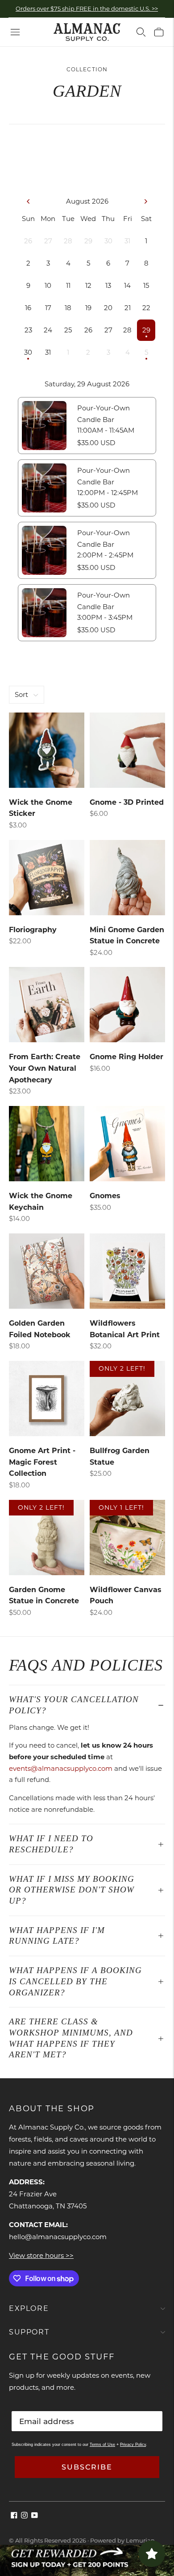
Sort (21, 694)
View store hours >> (41, 2255)
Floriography (33, 930)
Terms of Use (102, 2445)
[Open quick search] (141, 32)
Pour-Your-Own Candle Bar (104, 414)
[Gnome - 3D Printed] (127, 750)
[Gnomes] (127, 1144)
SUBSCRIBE (87, 2467)
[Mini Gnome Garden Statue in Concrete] (127, 878)
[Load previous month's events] (29, 201)
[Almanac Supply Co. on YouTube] (35, 2516)
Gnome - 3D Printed (127, 802)
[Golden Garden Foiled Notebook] (47, 1271)
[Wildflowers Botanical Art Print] (127, 1271)
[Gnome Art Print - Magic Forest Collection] (47, 1399)
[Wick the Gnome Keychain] (47, 1144)
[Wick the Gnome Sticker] (47, 750)
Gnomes (105, 1196)
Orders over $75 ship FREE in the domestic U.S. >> (87, 8)
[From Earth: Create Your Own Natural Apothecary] (47, 1005)
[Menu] (15, 32)
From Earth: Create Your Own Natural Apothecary (45, 1068)
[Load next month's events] (145, 201)
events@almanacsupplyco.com (61, 1768)
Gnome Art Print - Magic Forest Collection (42, 1462)
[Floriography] (47, 878)
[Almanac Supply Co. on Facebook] (14, 2516)
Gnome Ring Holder (126, 1057)
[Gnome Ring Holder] (127, 1005)
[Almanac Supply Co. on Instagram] (24, 2516)
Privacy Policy (133, 2445)
